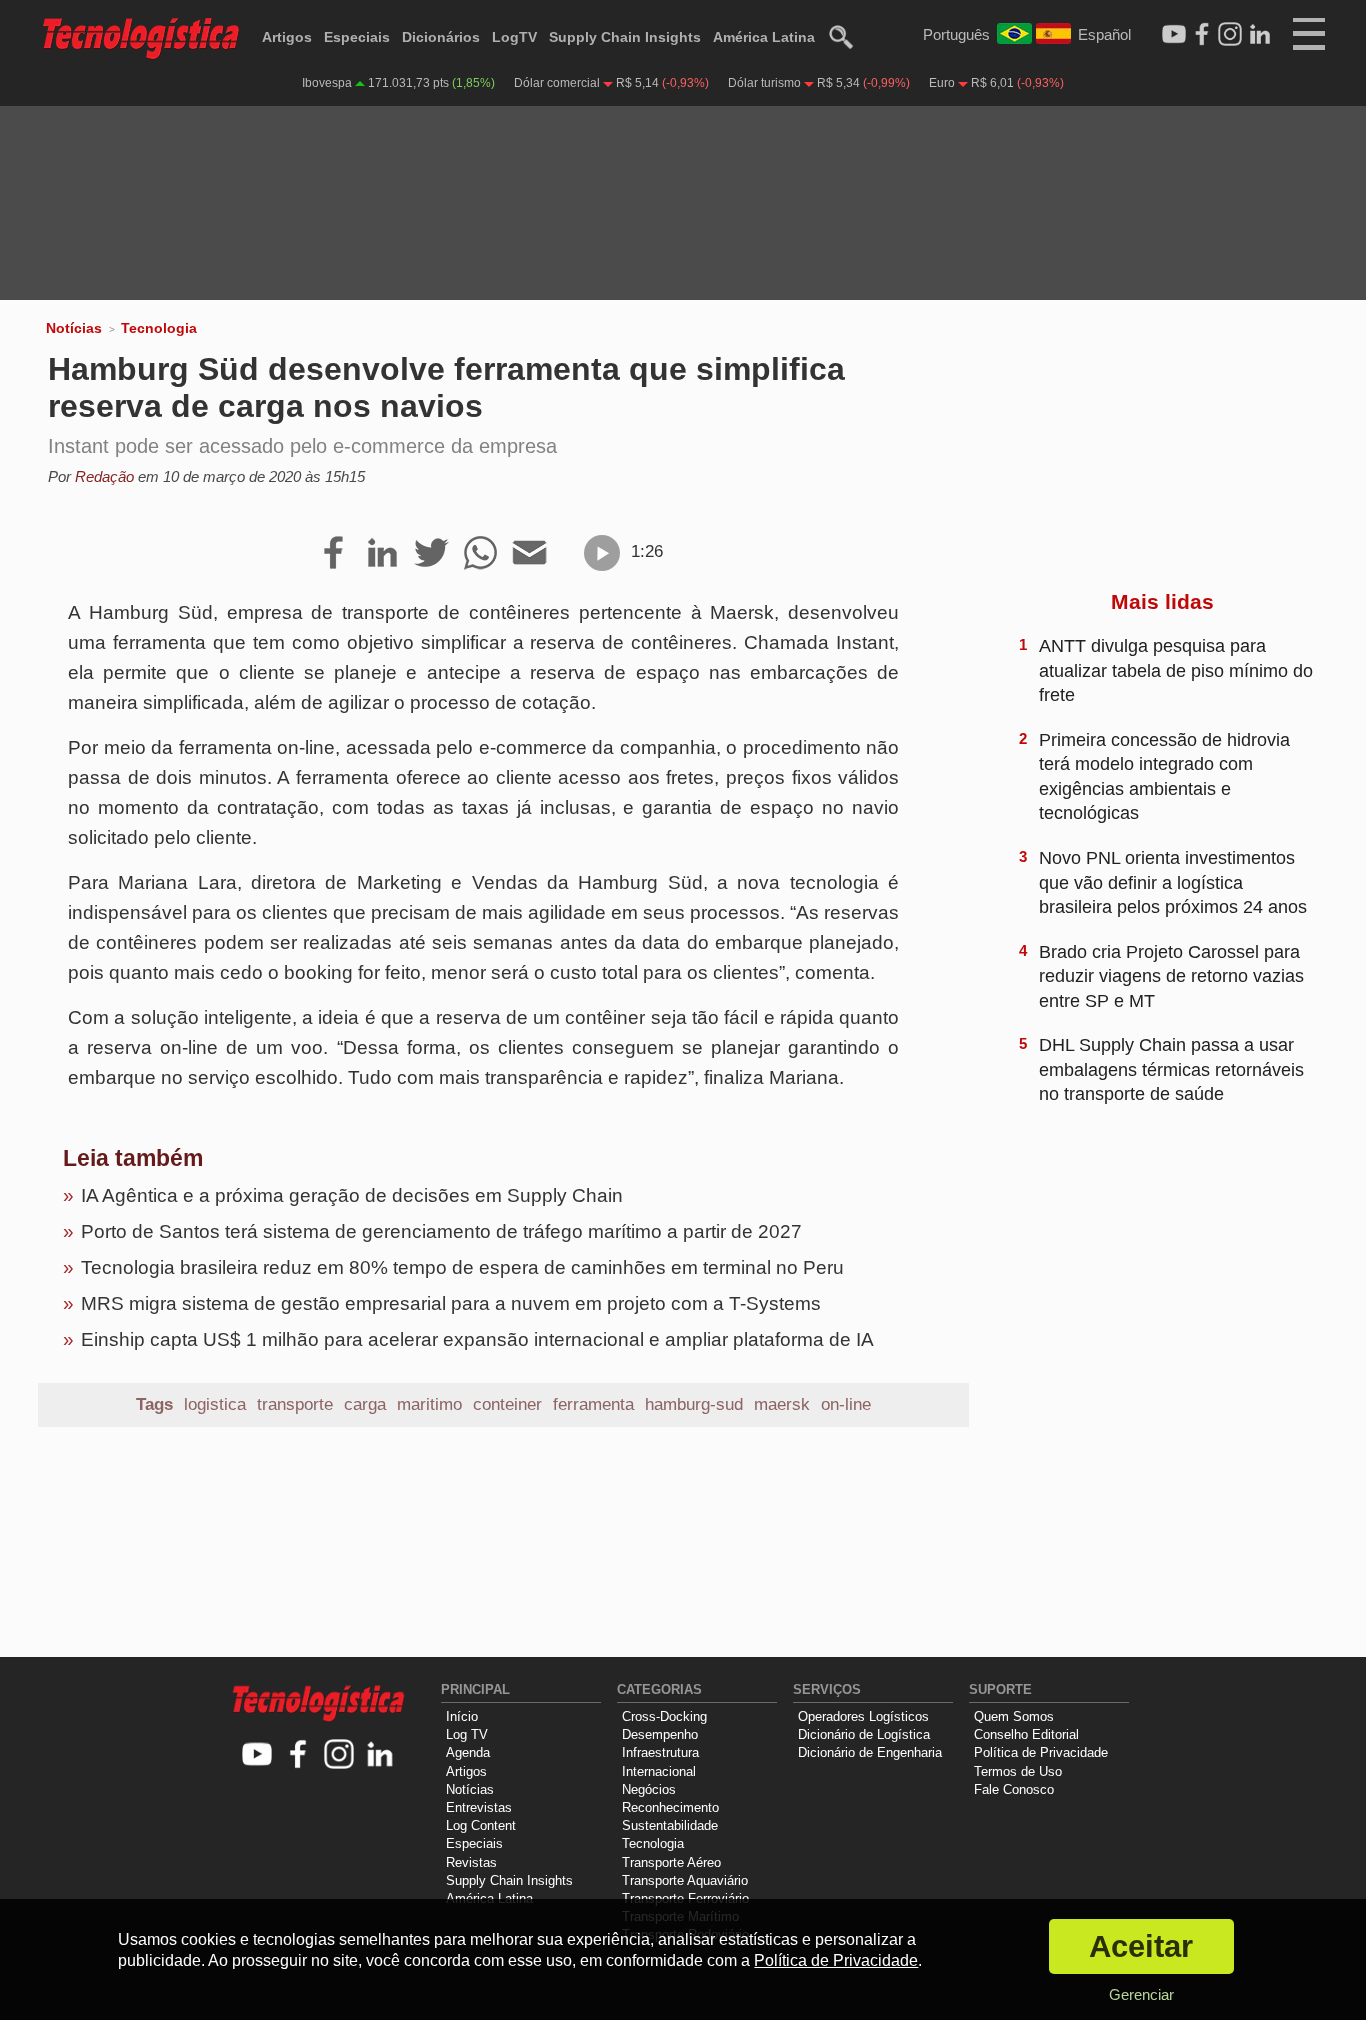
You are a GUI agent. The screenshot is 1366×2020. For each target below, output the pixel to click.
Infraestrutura (660, 1752)
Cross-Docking (664, 1716)
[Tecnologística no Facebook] (298, 1755)
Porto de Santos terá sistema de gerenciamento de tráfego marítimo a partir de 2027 (441, 1231)
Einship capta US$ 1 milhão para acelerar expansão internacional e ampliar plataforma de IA (477, 1339)
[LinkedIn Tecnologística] (1260, 35)
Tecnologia (159, 328)
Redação (104, 476)
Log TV (467, 1734)
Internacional (659, 1771)
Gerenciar (1141, 1994)
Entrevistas (479, 1807)
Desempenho (660, 1734)
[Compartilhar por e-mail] (529, 554)
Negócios (649, 1789)
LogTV (514, 37)
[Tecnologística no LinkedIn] (380, 1755)
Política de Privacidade (1041, 1752)
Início (462, 1716)
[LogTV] (1174, 35)
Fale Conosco (1014, 1789)
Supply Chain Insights (625, 37)
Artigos (287, 37)
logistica (215, 1404)
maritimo (429, 1404)
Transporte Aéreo (671, 1862)
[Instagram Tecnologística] (1230, 35)
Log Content (481, 1825)
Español (1104, 34)
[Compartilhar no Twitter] (431, 554)
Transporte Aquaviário (685, 1880)
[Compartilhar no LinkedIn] (382, 554)
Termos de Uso (1018, 1771)
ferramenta (593, 1404)
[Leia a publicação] (602, 553)
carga (365, 1404)
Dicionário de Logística (864, 1734)
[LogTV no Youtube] (257, 1755)
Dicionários (441, 37)
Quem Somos (1014, 1716)
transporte (295, 1404)
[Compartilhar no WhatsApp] (480, 554)
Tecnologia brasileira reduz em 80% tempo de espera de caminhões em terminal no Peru (462, 1267)
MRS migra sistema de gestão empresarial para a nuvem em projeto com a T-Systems (451, 1303)
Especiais (357, 37)
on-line (846, 1404)
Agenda (468, 1752)
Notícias (74, 328)
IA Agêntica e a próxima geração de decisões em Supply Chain (352, 1195)
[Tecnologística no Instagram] (339, 1755)
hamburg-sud (694, 1404)
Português (956, 34)
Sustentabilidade (670, 1825)
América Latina (764, 37)
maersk (782, 1404)
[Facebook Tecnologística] (1202, 35)
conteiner (507, 1404)
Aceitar (1141, 1946)
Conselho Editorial (1026, 1734)
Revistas (471, 1862)
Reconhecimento (670, 1807)
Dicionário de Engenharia (870, 1752)
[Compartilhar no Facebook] (333, 554)
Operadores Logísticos (863, 1716)
